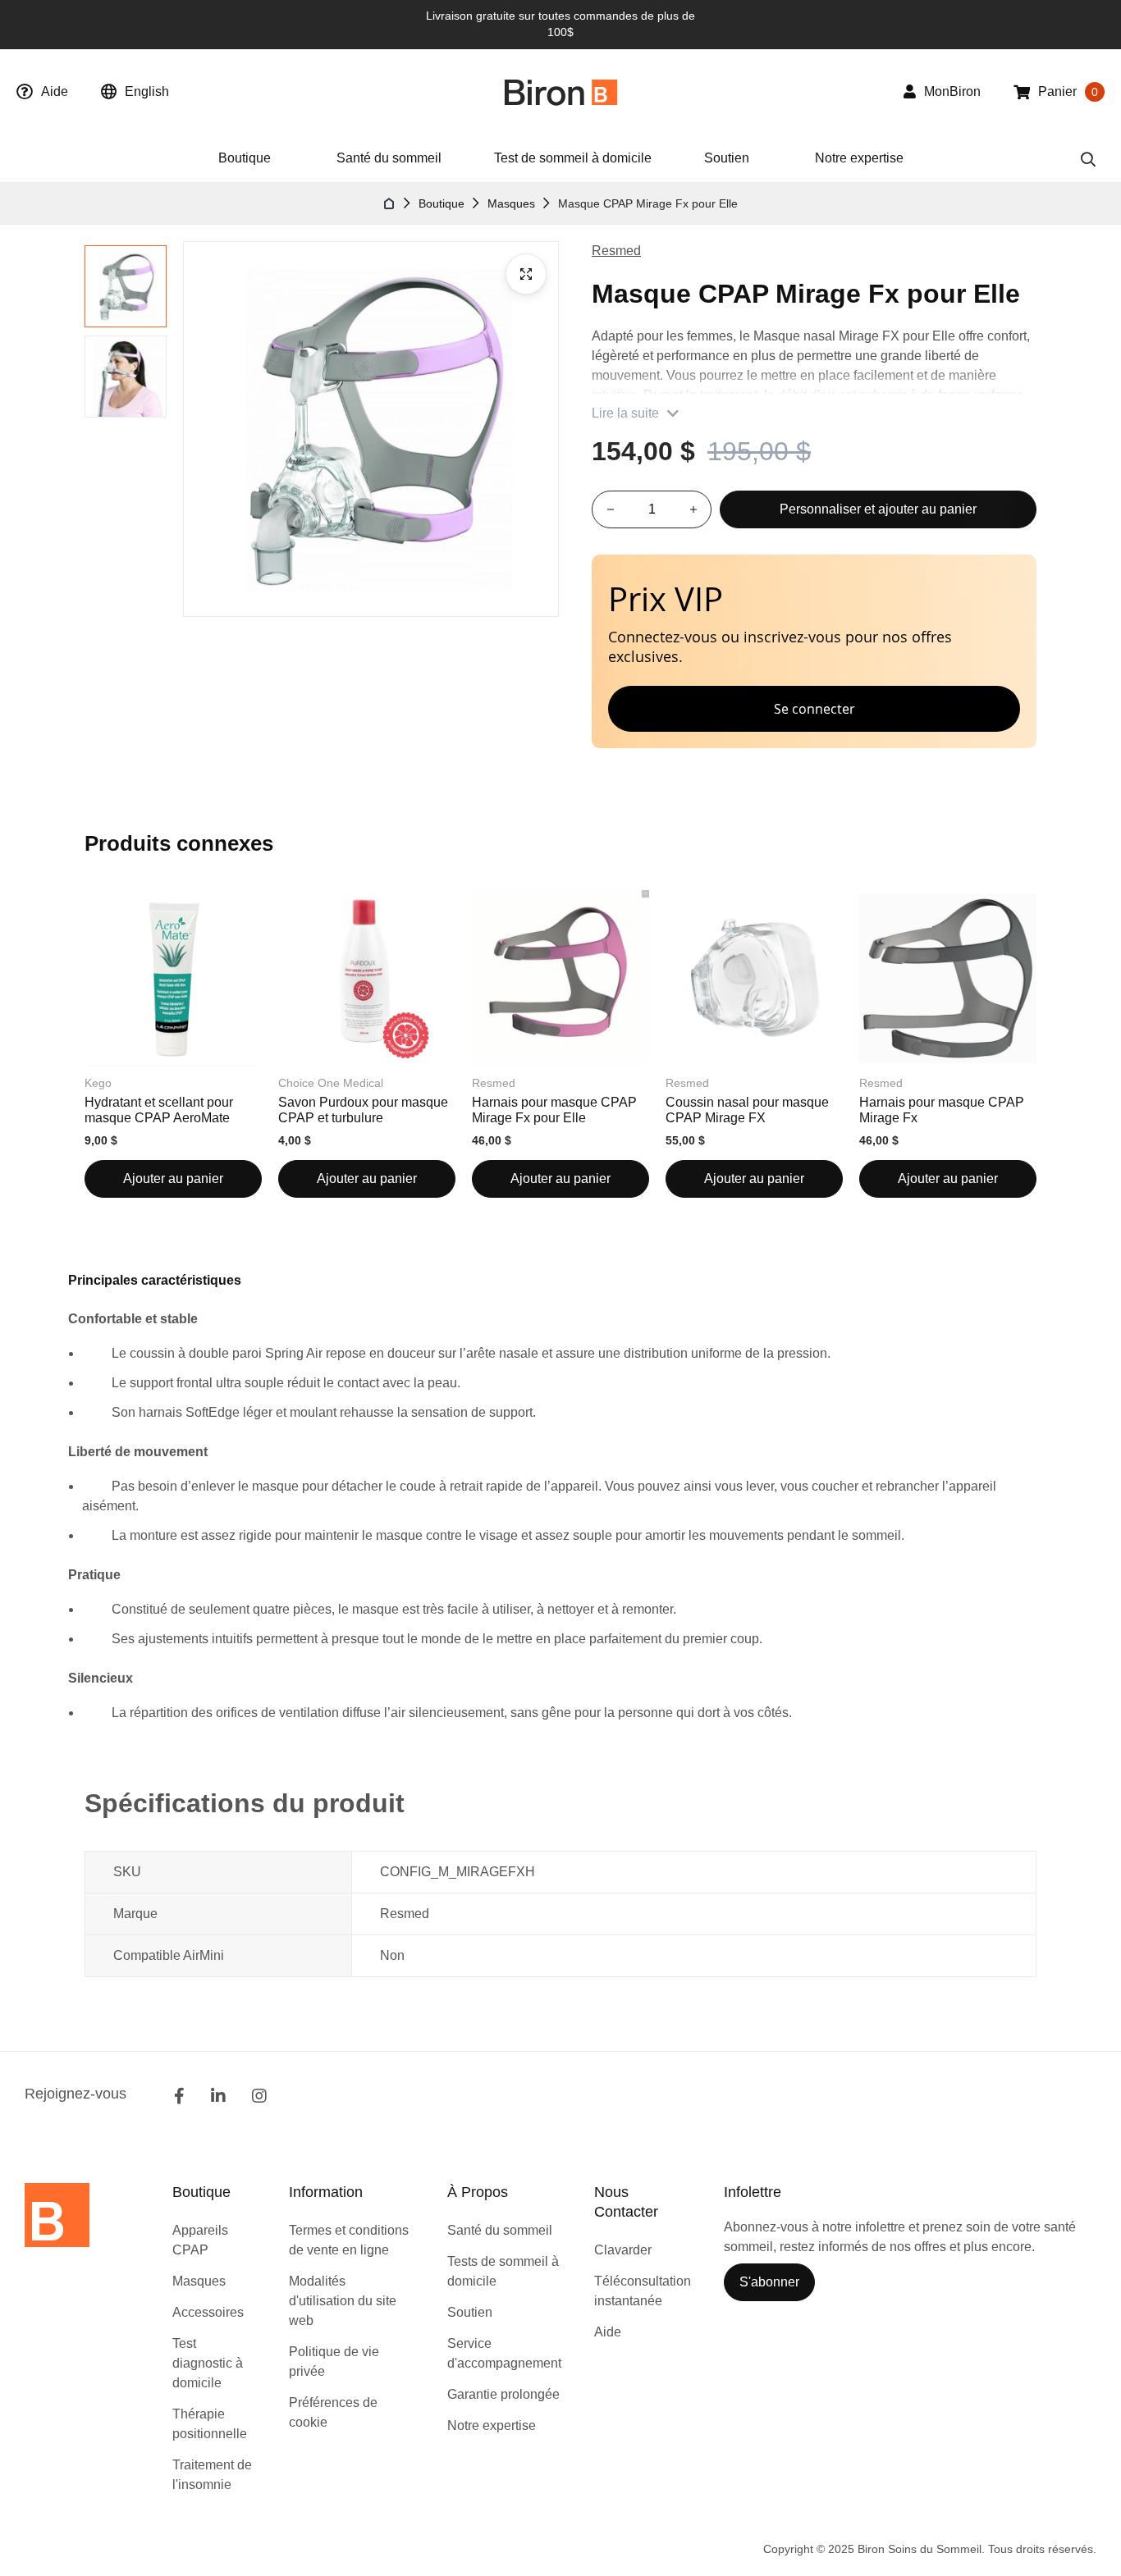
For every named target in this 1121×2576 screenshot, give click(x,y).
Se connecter (814, 709)
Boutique (442, 203)
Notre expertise (859, 158)
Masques (511, 203)
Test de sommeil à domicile (573, 158)
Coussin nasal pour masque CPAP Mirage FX (747, 1110)
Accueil (390, 203)
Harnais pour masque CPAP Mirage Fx (942, 1110)
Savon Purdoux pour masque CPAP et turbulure (363, 1110)
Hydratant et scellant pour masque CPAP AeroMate (159, 1110)
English (147, 91)
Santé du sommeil (389, 158)
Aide (55, 91)
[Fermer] (1013, 578)
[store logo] (561, 92)
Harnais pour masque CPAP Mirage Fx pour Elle (554, 1110)
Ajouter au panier (173, 1178)
